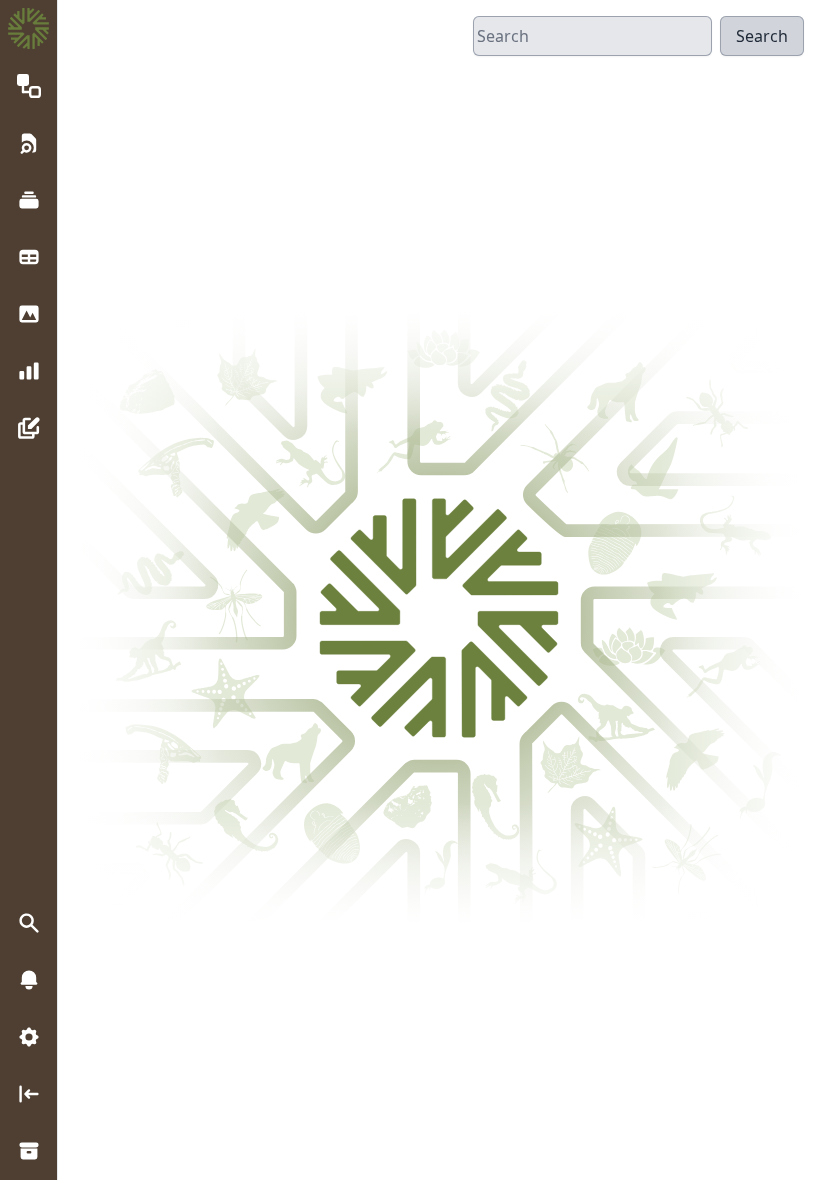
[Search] (28, 923)
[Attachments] (28, 313)
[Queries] (28, 142)
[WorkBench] (28, 256)
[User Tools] (28, 1037)
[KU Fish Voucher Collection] (28, 1151)
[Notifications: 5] (28, 980)
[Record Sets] (28, 199)
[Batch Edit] (28, 427)
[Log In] (28, 1094)
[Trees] (28, 85)
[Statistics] (28, 370)
